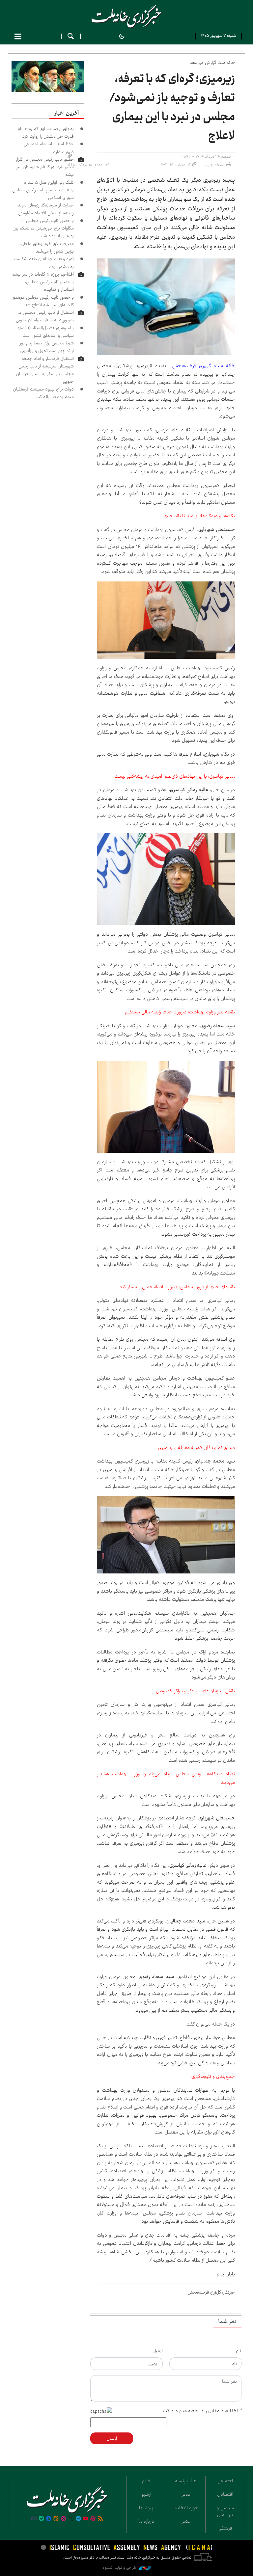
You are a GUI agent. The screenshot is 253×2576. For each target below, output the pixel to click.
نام (239, 2351)
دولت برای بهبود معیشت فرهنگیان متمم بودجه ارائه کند (43, 393)
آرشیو (146, 2494)
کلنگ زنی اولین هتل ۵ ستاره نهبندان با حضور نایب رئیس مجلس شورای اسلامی (43, 190)
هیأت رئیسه (186, 2481)
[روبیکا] (34, 2519)
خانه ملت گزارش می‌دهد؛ (212, 63)
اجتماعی (225, 2481)
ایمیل (158, 2351)
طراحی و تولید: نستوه (120, 2568)
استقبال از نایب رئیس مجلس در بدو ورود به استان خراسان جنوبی (45, 316)
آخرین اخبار (67, 113)
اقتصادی (225, 2494)
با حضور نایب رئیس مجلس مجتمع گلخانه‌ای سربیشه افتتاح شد (43, 301)
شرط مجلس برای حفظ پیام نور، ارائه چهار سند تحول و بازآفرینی (46, 347)
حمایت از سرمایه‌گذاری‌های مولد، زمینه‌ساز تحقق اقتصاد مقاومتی (45, 209)
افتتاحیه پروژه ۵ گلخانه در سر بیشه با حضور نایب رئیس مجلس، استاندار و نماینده (43, 282)
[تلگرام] (78, 2519)
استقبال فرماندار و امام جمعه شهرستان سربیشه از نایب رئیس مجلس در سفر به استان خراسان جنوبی (45, 370)
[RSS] (100, 2519)
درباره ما (146, 2521)
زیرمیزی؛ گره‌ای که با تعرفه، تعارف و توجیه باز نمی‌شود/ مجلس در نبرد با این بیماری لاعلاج (172, 107)
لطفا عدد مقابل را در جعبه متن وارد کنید (201, 2411)
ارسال (112, 2438)
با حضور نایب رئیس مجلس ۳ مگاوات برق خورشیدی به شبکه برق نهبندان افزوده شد (43, 228)
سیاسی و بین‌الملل (225, 2511)
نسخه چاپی (215, 165)
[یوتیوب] (86, 2519)
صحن (186, 2494)
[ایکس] (71, 2519)
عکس (186, 2521)
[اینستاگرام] (64, 2519)
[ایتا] (56, 2519)
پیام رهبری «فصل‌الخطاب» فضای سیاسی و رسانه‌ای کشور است (45, 332)
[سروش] (49, 2519)
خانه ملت (126, 16)
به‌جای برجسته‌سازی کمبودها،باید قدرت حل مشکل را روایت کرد (45, 133)
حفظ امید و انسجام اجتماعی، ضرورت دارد (48, 148)
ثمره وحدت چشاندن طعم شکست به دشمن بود (44, 263)
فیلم (146, 2481)
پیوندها (146, 2508)
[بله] (42, 2519)
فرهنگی (225, 2528)
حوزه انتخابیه (186, 2508)
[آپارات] (93, 2519)
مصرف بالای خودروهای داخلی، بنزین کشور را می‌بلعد (47, 247)
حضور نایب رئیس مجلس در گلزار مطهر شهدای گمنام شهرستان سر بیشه (45, 167)
